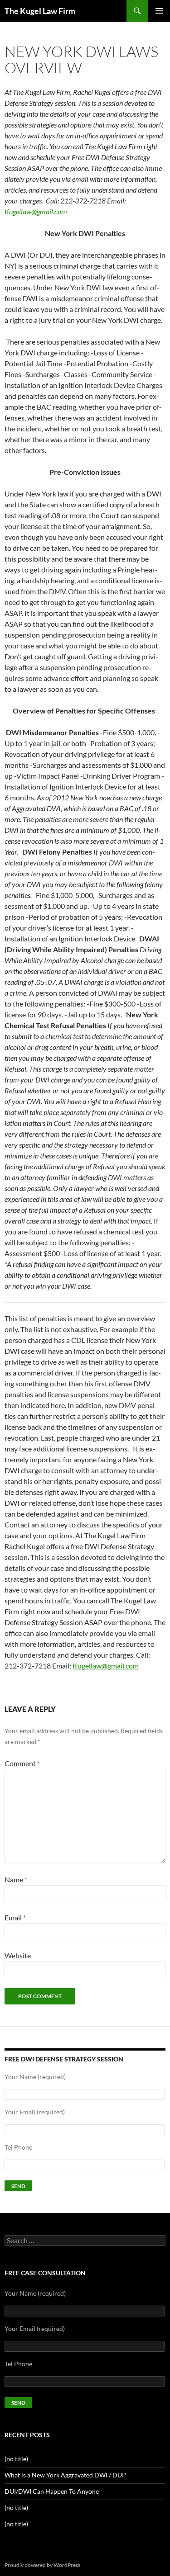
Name (16, 1879)
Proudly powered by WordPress (42, 2565)
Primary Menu (159, 11)
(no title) (16, 2459)
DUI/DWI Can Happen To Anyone (52, 2491)
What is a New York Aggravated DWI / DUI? (66, 2475)
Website (18, 1955)
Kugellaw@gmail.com (106, 1666)
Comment (22, 1763)
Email (15, 1917)
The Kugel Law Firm (40, 11)
